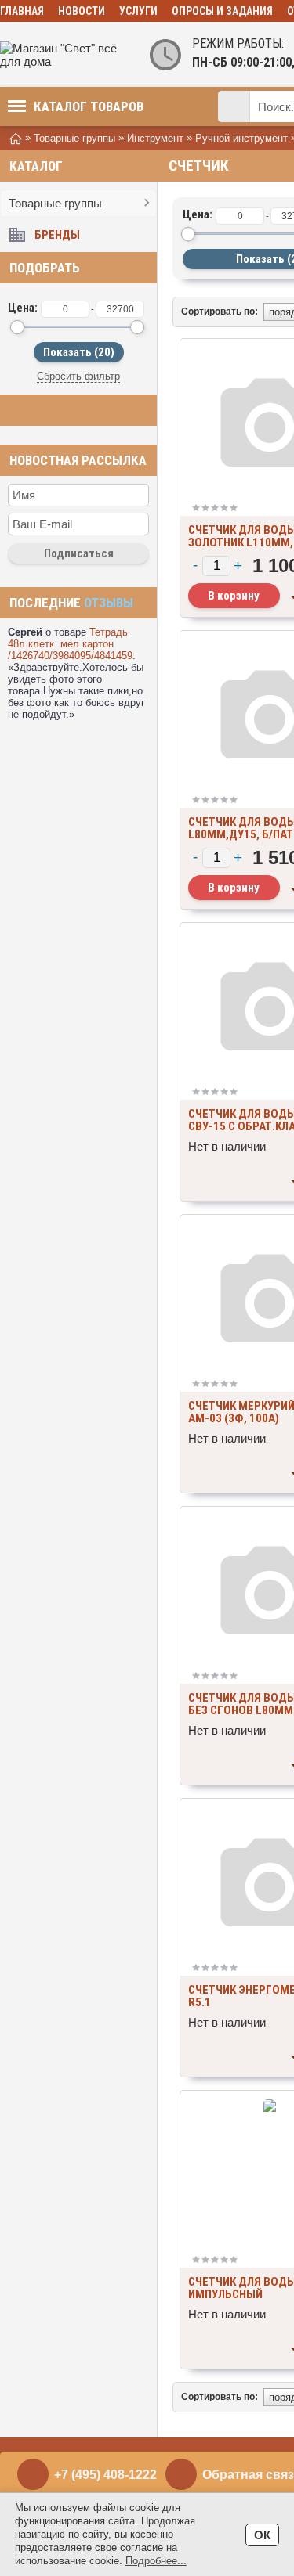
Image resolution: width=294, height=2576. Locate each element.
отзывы (109, 603)
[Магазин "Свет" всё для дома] (63, 55)
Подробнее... (156, 2561)
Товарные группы (55, 203)
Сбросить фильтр (78, 376)
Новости (82, 11)
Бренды (57, 235)
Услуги (138, 11)
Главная (22, 11)
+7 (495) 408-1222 (105, 2475)
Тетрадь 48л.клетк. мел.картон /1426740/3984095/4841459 (70, 644)
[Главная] (16, 137)
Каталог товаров (89, 106)
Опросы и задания (222, 11)
